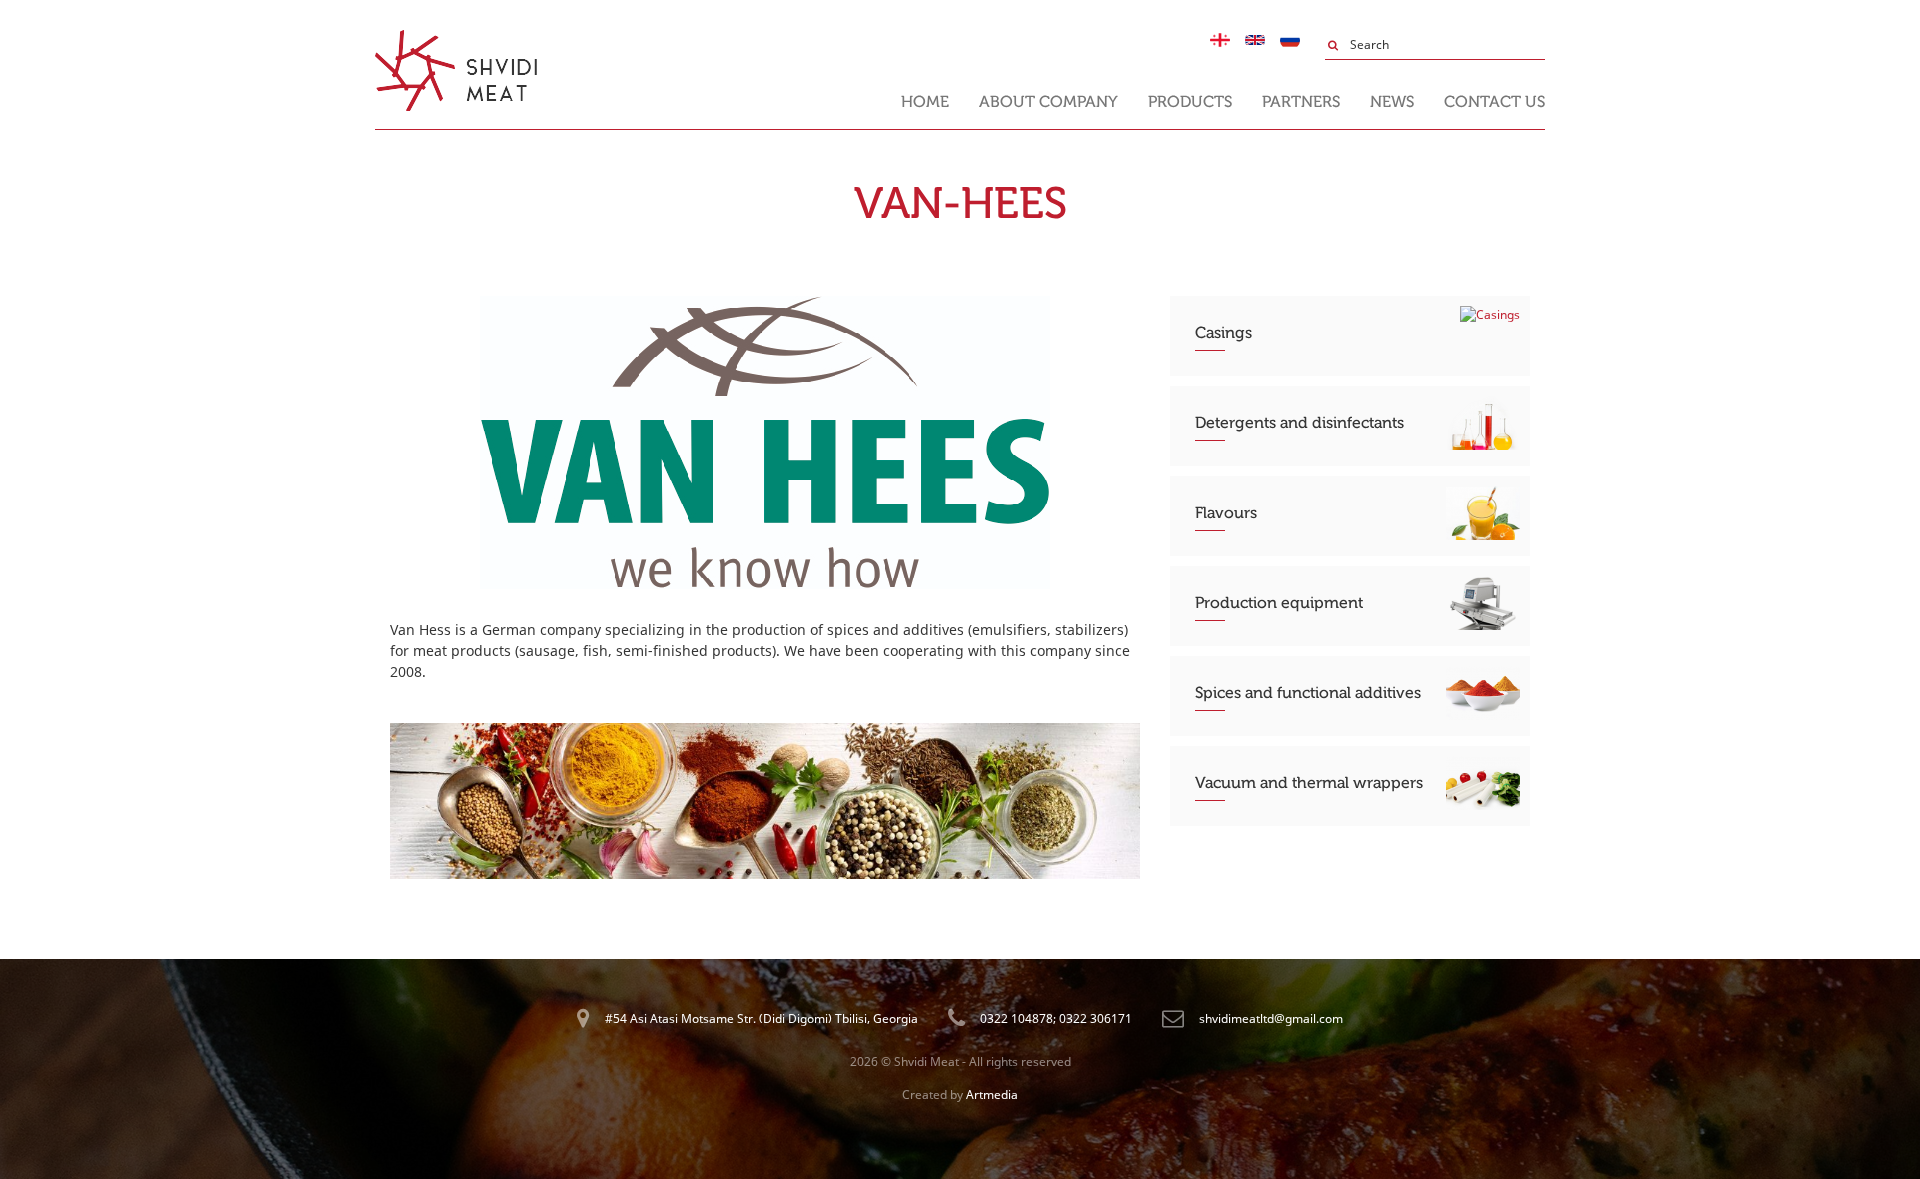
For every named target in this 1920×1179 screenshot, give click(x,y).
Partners (1301, 101)
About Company (1048, 101)
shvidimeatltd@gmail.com (1271, 1018)
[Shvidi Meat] (456, 38)
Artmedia (992, 1094)
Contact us (1494, 101)
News (1392, 101)
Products (1190, 101)
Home (925, 101)
